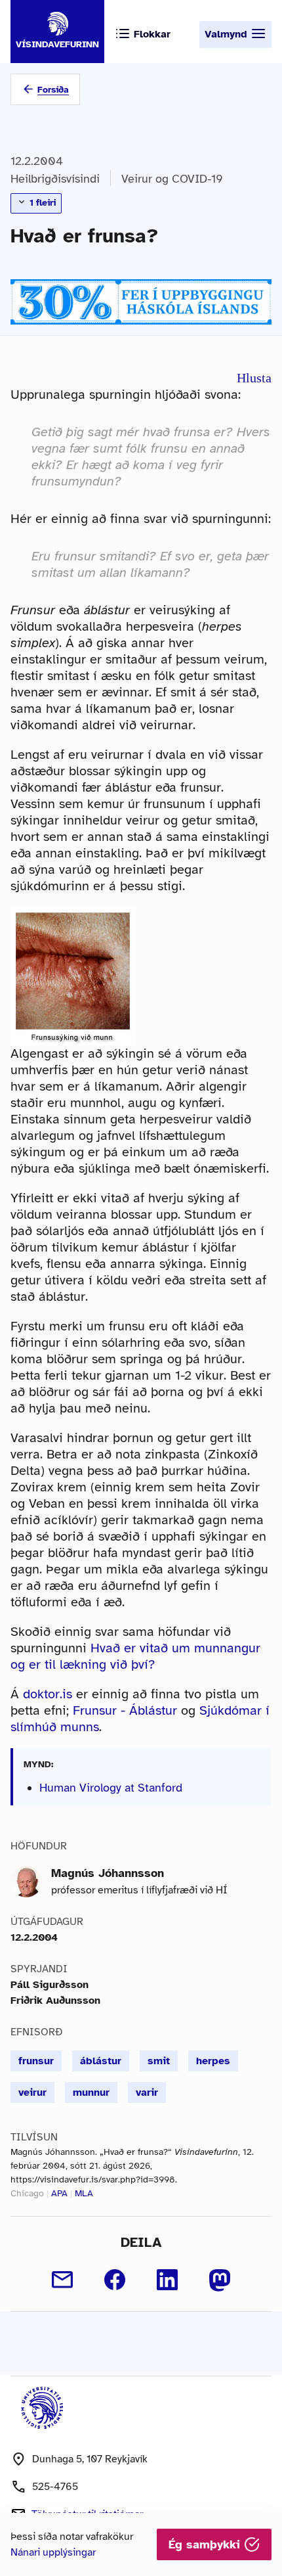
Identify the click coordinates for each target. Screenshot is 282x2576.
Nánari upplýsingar (53, 2552)
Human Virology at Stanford (111, 1788)
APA (59, 2193)
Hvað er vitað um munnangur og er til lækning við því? (135, 1656)
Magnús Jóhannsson (108, 1873)
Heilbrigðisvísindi (55, 179)
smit (159, 2061)
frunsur (36, 2061)
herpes (213, 2061)
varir (147, 2092)
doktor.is (48, 1694)
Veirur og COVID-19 (172, 179)
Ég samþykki (206, 2544)
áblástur (101, 2061)
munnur (91, 2092)
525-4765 (55, 2487)
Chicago (27, 2193)
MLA (84, 2193)
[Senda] (62, 2280)
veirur (32, 2092)
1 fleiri (41, 203)
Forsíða (53, 90)
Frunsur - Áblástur (125, 1710)
